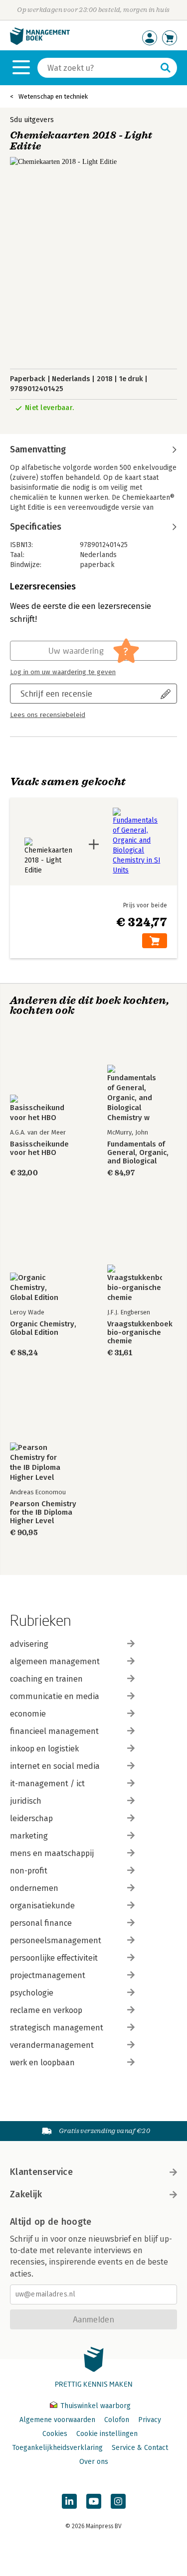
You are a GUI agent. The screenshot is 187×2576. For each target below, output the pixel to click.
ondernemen (34, 1888)
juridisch (26, 1801)
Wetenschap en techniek (53, 96)
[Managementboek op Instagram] (118, 2501)
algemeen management (55, 1661)
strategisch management (57, 2028)
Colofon (117, 2420)
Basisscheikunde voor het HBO (39, 1148)
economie (28, 1714)
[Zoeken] (166, 68)
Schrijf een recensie (56, 693)
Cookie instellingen (107, 2434)
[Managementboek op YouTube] (94, 2501)
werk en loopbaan (42, 2063)
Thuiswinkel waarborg (94, 2406)
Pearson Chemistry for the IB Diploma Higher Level (43, 1512)
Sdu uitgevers (32, 120)
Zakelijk (26, 2194)
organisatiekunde (42, 1906)
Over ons (94, 2462)
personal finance (41, 1923)
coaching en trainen (46, 1679)
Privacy (150, 2420)
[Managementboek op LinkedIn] (69, 2501)
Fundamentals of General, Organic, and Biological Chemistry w (138, 1153)
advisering (29, 1644)
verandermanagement (52, 2045)
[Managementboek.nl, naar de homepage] (40, 43)
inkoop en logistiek (44, 1749)
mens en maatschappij (52, 1853)
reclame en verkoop (46, 2010)
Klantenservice (41, 2172)
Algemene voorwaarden (57, 2420)
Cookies (55, 2434)
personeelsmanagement (56, 1940)
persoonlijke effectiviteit (54, 1958)
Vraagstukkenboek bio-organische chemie (140, 1333)
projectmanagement (48, 1975)
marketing (29, 1836)
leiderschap (31, 1818)
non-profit (29, 1871)
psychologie (32, 1993)
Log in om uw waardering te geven (63, 672)
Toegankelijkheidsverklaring (57, 2448)
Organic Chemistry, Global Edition (43, 1328)
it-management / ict (47, 1784)
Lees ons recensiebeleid (48, 715)
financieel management (54, 1731)
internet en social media (55, 1766)
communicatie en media (55, 1696)
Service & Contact (140, 2448)
